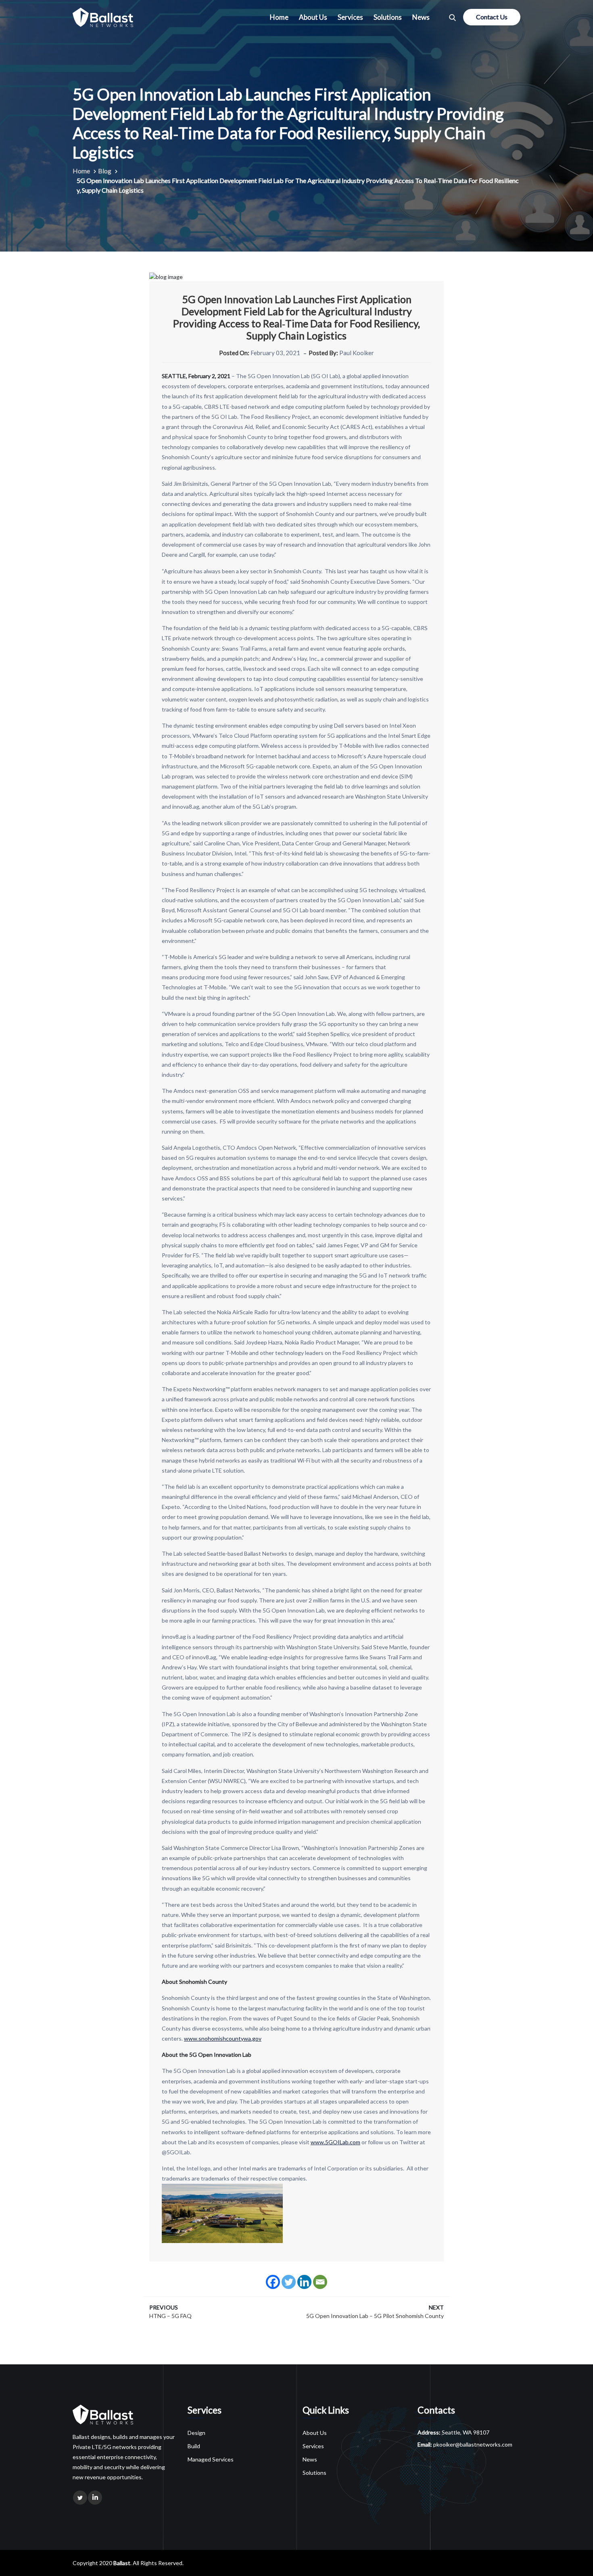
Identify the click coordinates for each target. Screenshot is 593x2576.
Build (194, 2446)
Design (196, 2433)
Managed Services (211, 2459)
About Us (313, 17)
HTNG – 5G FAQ (170, 2316)
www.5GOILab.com (335, 2142)
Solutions (388, 17)
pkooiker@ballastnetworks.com (473, 2444)
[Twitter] (289, 2282)
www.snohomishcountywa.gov (223, 2038)
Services (350, 17)
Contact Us (492, 17)
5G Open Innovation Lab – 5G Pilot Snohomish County (375, 2316)
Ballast (122, 2563)
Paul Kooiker (357, 353)
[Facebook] (273, 2282)
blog (105, 171)
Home (279, 17)
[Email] (320, 2282)
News (421, 17)
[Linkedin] (304, 2282)
